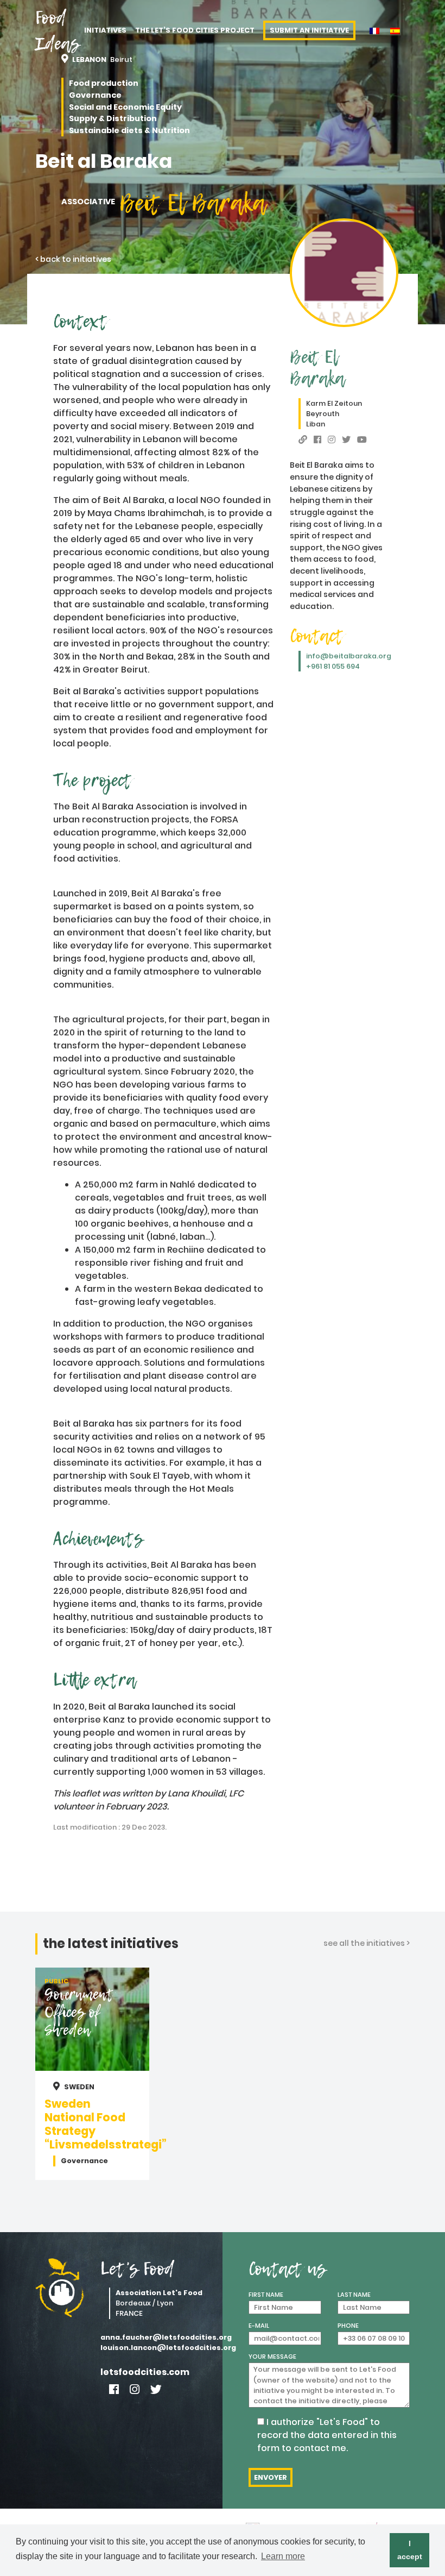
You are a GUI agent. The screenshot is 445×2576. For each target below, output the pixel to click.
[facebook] (317, 440)
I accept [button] (410, 2550)
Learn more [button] (283, 2556)
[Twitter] (156, 2389)
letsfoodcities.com (145, 2372)
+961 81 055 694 (333, 666)
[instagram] (332, 440)
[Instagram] (135, 2389)
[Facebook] (114, 2389)
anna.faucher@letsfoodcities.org (157, 2337)
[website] (303, 440)
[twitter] (346, 440)
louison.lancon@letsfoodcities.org (157, 2348)
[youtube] (362, 440)
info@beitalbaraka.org (349, 656)
